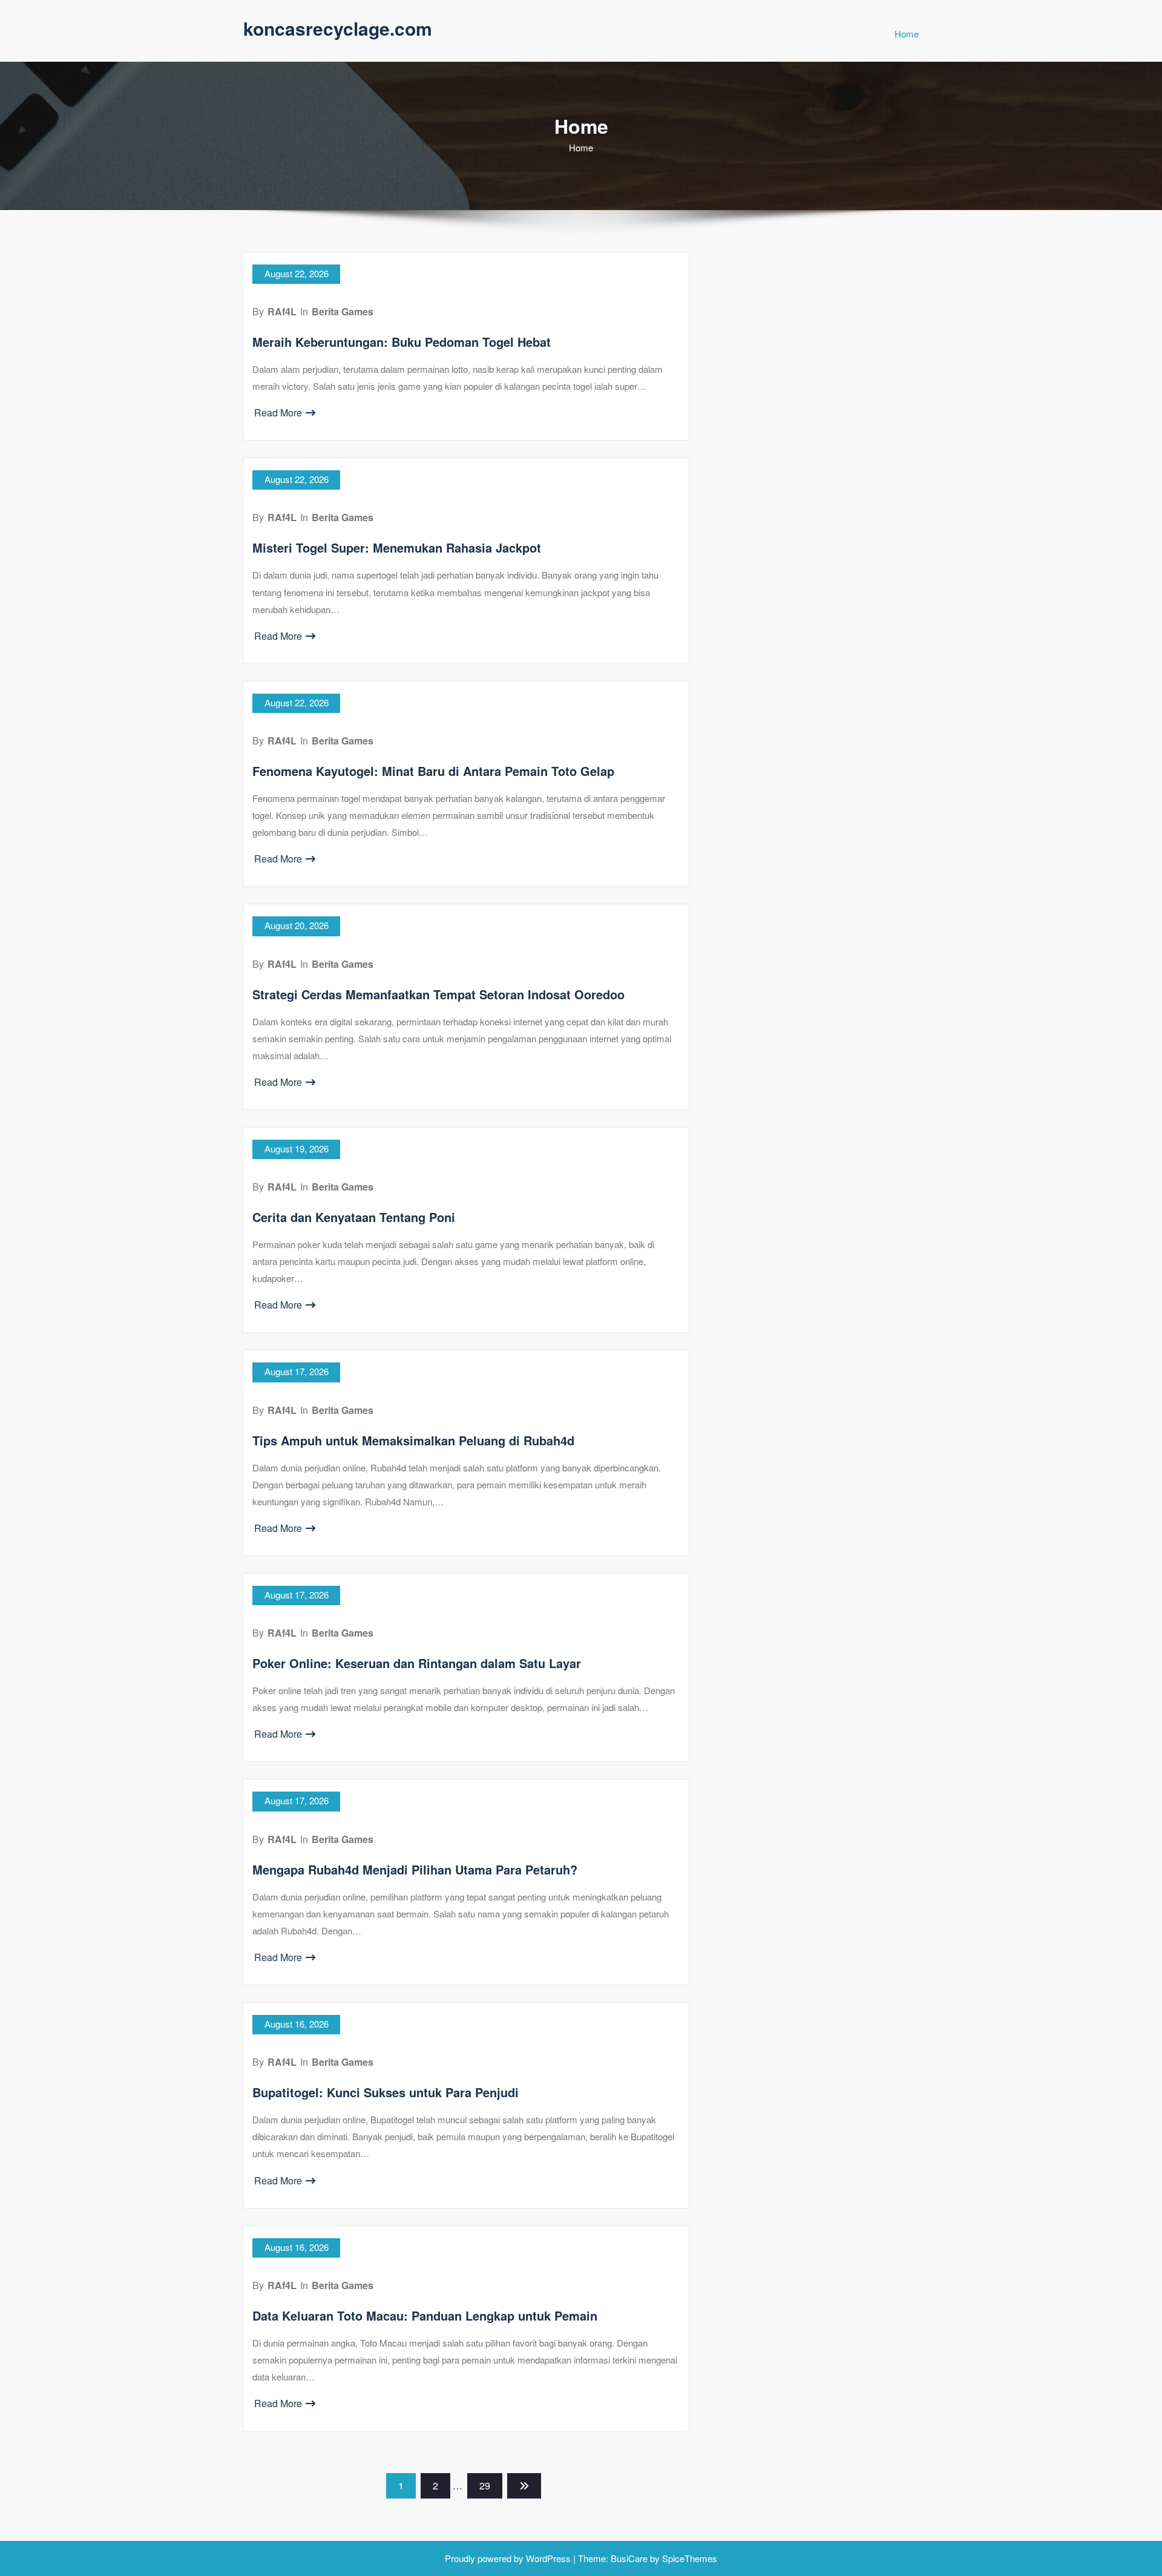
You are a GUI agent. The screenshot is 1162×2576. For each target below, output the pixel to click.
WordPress (548, 2558)
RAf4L (282, 311)
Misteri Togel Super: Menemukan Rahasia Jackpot (397, 547)
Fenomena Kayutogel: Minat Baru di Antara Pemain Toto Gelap (433, 771)
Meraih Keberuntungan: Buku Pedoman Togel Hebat (402, 342)
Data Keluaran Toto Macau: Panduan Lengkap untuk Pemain (425, 2315)
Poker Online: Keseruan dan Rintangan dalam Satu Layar (417, 1663)
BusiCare (630, 2558)
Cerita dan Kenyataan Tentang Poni (354, 1217)
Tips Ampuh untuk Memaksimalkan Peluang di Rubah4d (413, 1440)
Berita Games (343, 311)
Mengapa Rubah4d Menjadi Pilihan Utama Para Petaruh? (415, 1869)
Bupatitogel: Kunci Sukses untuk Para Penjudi (386, 2092)
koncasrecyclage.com (338, 28)
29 (485, 2486)
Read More (278, 412)
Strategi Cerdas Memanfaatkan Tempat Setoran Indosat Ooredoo (438, 994)
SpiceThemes (688, 2558)
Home (907, 34)
